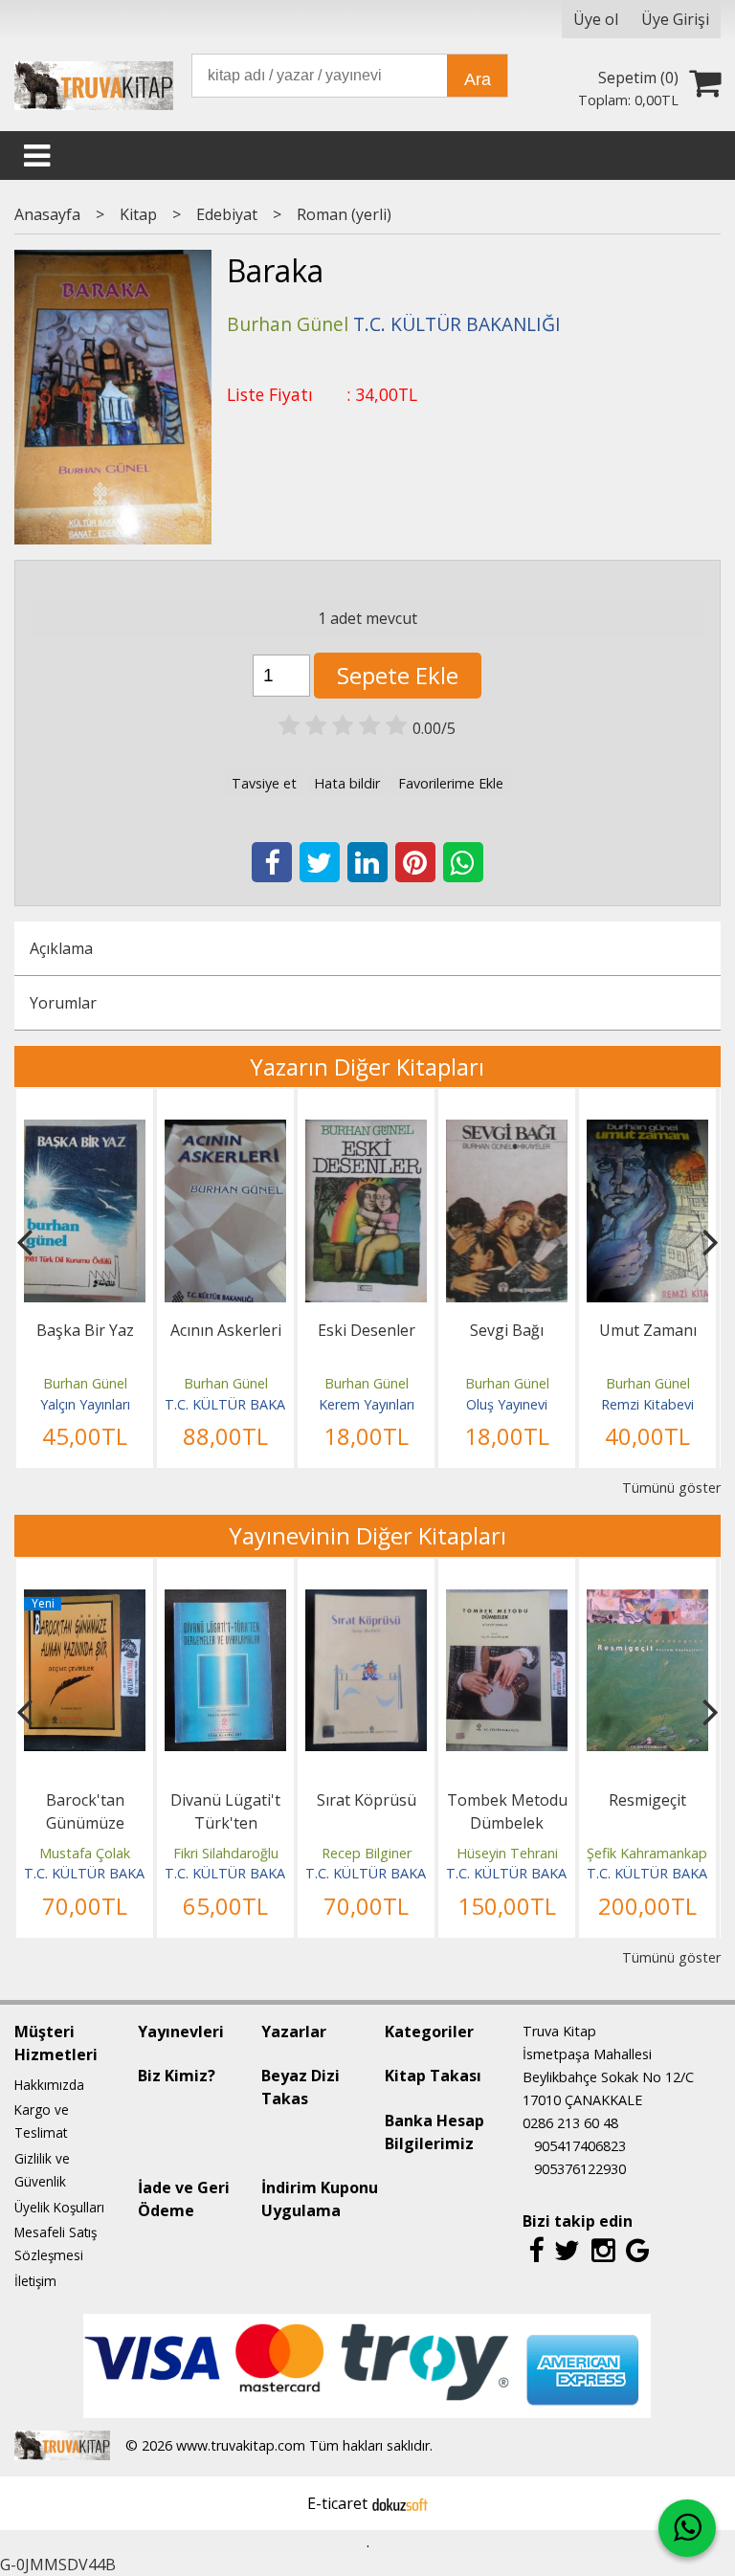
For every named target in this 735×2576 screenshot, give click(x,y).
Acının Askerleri (85, 1330)
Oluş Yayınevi (366, 1404)
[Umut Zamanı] (507, 1131)
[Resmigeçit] (507, 1601)
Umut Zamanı (507, 1330)
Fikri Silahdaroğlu (85, 1853)
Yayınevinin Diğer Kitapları (367, 1535)
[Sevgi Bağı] (366, 1131)
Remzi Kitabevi (507, 1404)
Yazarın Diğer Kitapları (367, 1066)
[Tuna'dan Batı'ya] (647, 1601)
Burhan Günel (85, 1383)
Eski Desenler (226, 1330)
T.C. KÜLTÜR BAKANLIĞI (102, 1404)
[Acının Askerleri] (85, 1131)
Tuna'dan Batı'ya (647, 1800)
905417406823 (580, 2146)
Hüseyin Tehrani (367, 1853)
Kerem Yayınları (226, 1404)
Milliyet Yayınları (647, 1404)
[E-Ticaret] (400, 2503)
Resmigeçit (507, 1800)
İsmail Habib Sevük (648, 1853)
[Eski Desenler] (225, 1131)
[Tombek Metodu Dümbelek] (366, 1601)
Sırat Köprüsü (226, 1800)
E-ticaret (337, 2503)
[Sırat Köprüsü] (225, 1601)
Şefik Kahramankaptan (517, 1853)
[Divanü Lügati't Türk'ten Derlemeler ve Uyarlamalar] (85, 1601)
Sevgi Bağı (366, 1330)
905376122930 (580, 2169)
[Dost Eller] (647, 1131)
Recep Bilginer (226, 1853)
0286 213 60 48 (570, 2123)
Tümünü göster (671, 1488)
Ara (478, 79)
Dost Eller (647, 1330)
